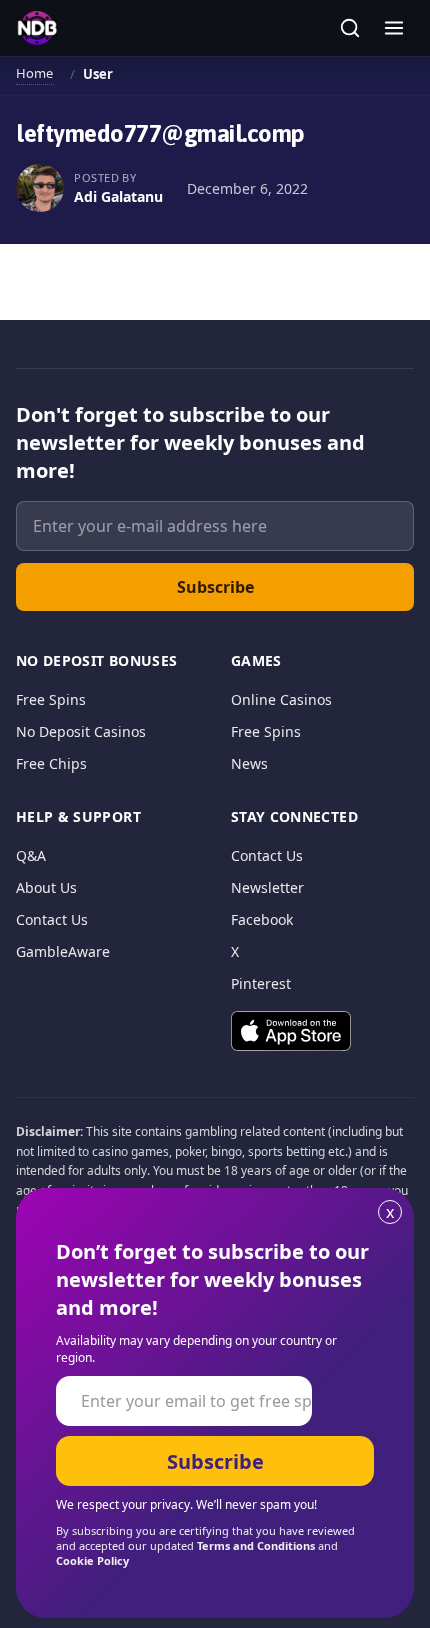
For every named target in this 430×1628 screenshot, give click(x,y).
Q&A (31, 855)
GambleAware (63, 951)
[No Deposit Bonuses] (37, 28)
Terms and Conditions (256, 1545)
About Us (46, 887)
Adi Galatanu (118, 196)
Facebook (262, 919)
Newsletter (267, 887)
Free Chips (51, 763)
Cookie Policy (92, 1560)
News (249, 763)
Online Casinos (281, 699)
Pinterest (261, 983)
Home (35, 73)
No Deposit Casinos (81, 731)
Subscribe (215, 587)
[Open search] (350, 28)
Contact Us (52, 919)
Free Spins (51, 699)
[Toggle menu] (394, 28)
